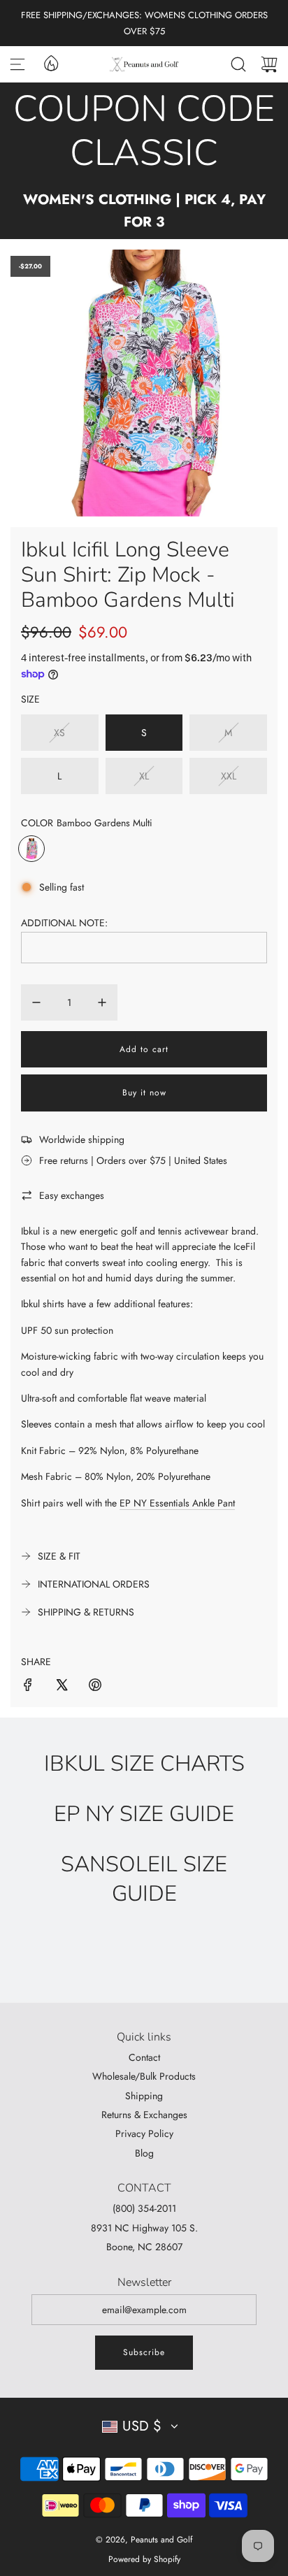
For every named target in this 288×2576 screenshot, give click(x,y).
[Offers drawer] (50, 62)
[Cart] (269, 64)
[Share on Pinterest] (95, 1687)
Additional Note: (64, 923)
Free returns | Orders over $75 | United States (133, 1160)
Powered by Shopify (144, 2559)
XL (144, 776)
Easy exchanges (72, 1195)
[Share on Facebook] (28, 1687)
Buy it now (144, 1093)
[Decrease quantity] (36, 1002)
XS (59, 733)
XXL (229, 776)
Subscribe (144, 2352)
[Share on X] (62, 1687)
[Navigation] (17, 64)
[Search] (238, 64)
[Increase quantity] (102, 1002)
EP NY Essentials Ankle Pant (177, 1503)
